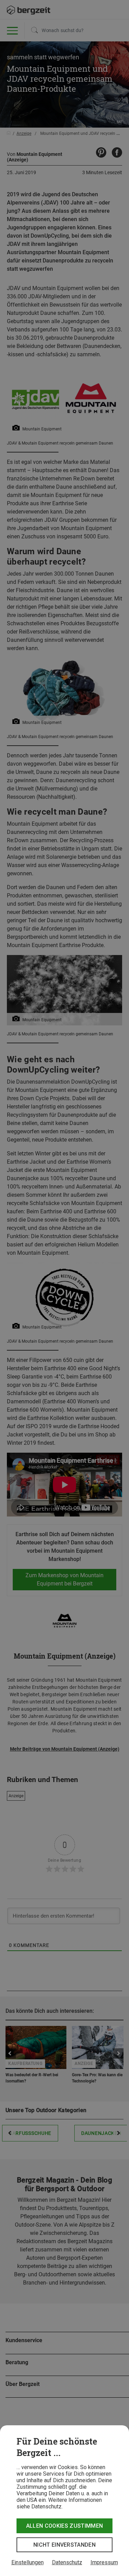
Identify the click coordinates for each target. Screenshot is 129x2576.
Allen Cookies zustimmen (64, 2526)
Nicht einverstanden (64, 2545)
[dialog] (64, 2501)
